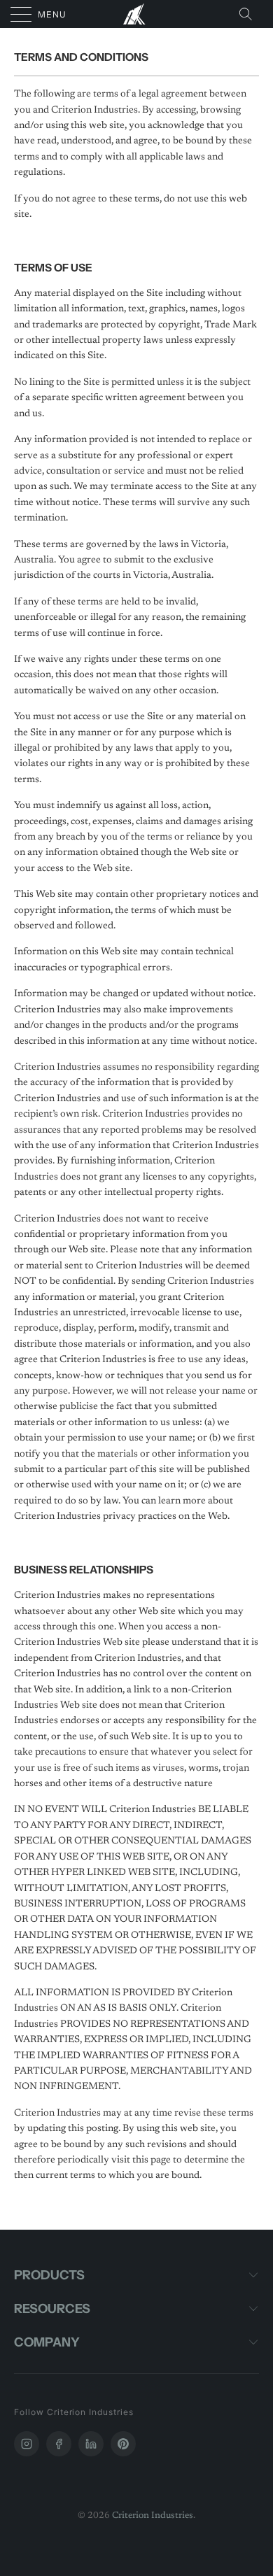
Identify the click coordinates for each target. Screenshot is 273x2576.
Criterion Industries (153, 2515)
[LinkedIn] (91, 2444)
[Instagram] (27, 2444)
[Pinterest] (123, 2444)
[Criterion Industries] (137, 14)
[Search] (250, 14)
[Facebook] (59, 2444)
